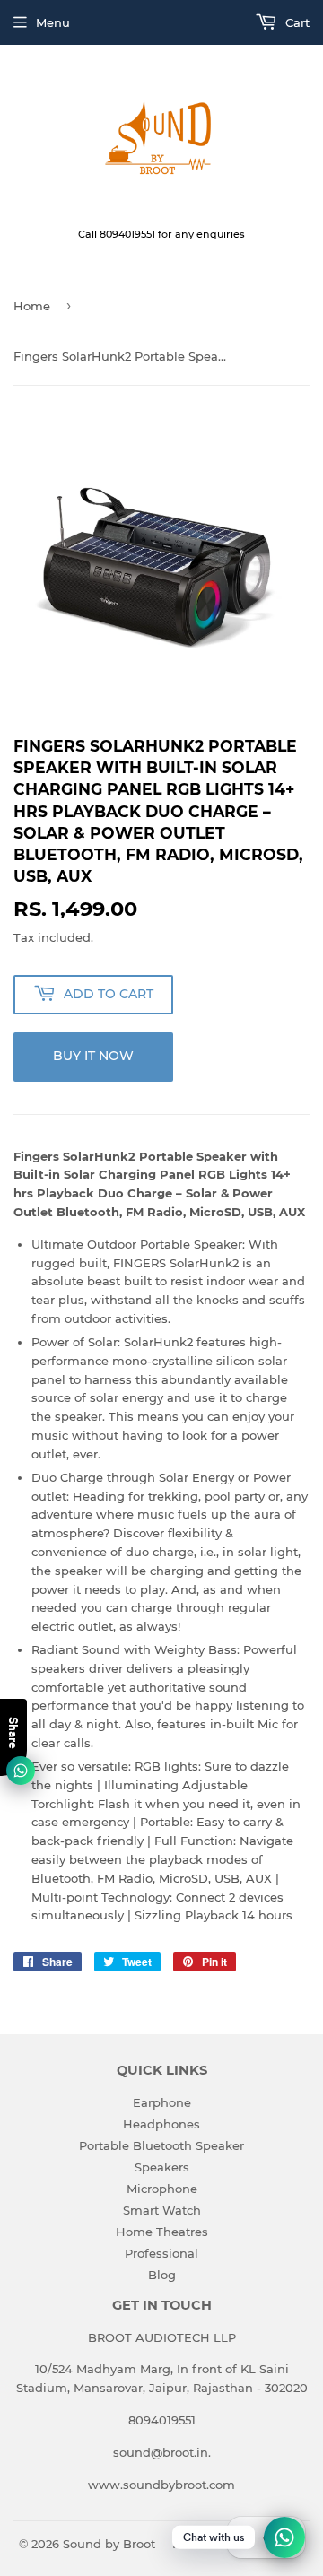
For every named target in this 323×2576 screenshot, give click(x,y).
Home (32, 306)
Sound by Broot (109, 2544)
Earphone (162, 2102)
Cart (296, 22)
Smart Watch (162, 2210)
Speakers (162, 2167)
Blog (162, 2275)
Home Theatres (162, 2232)
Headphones (161, 2124)
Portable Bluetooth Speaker (161, 2145)
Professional (161, 2253)
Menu (53, 22)
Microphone (162, 2189)
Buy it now (93, 1056)
